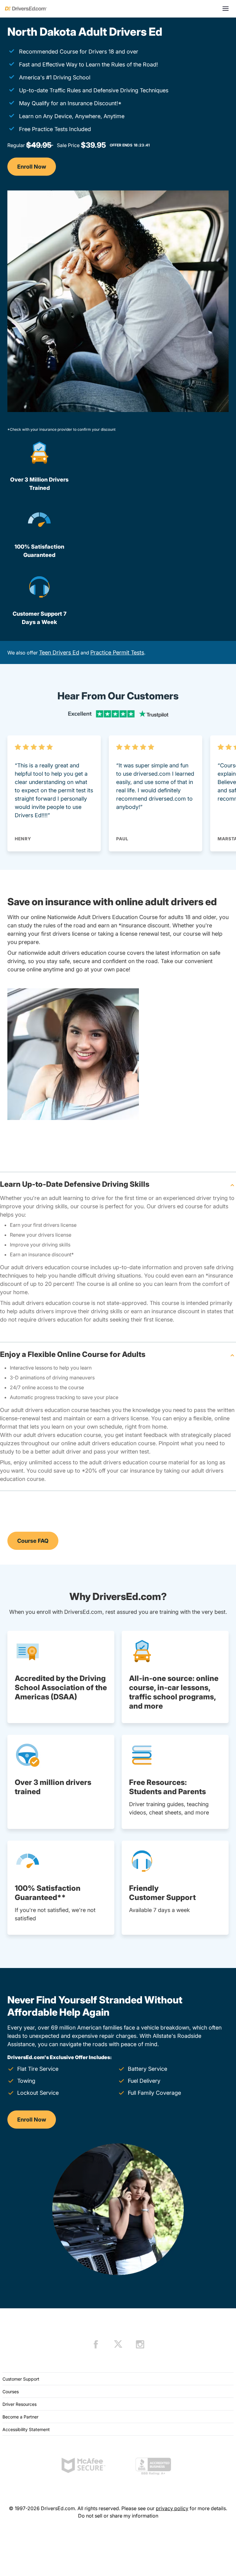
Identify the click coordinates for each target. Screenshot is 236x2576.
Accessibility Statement (26, 2429)
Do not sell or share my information (118, 2516)
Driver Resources (20, 2404)
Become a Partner (20, 2417)
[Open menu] (226, 9)
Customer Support (21, 2379)
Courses (11, 2392)
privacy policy (172, 2508)
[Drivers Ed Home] (26, 9)
